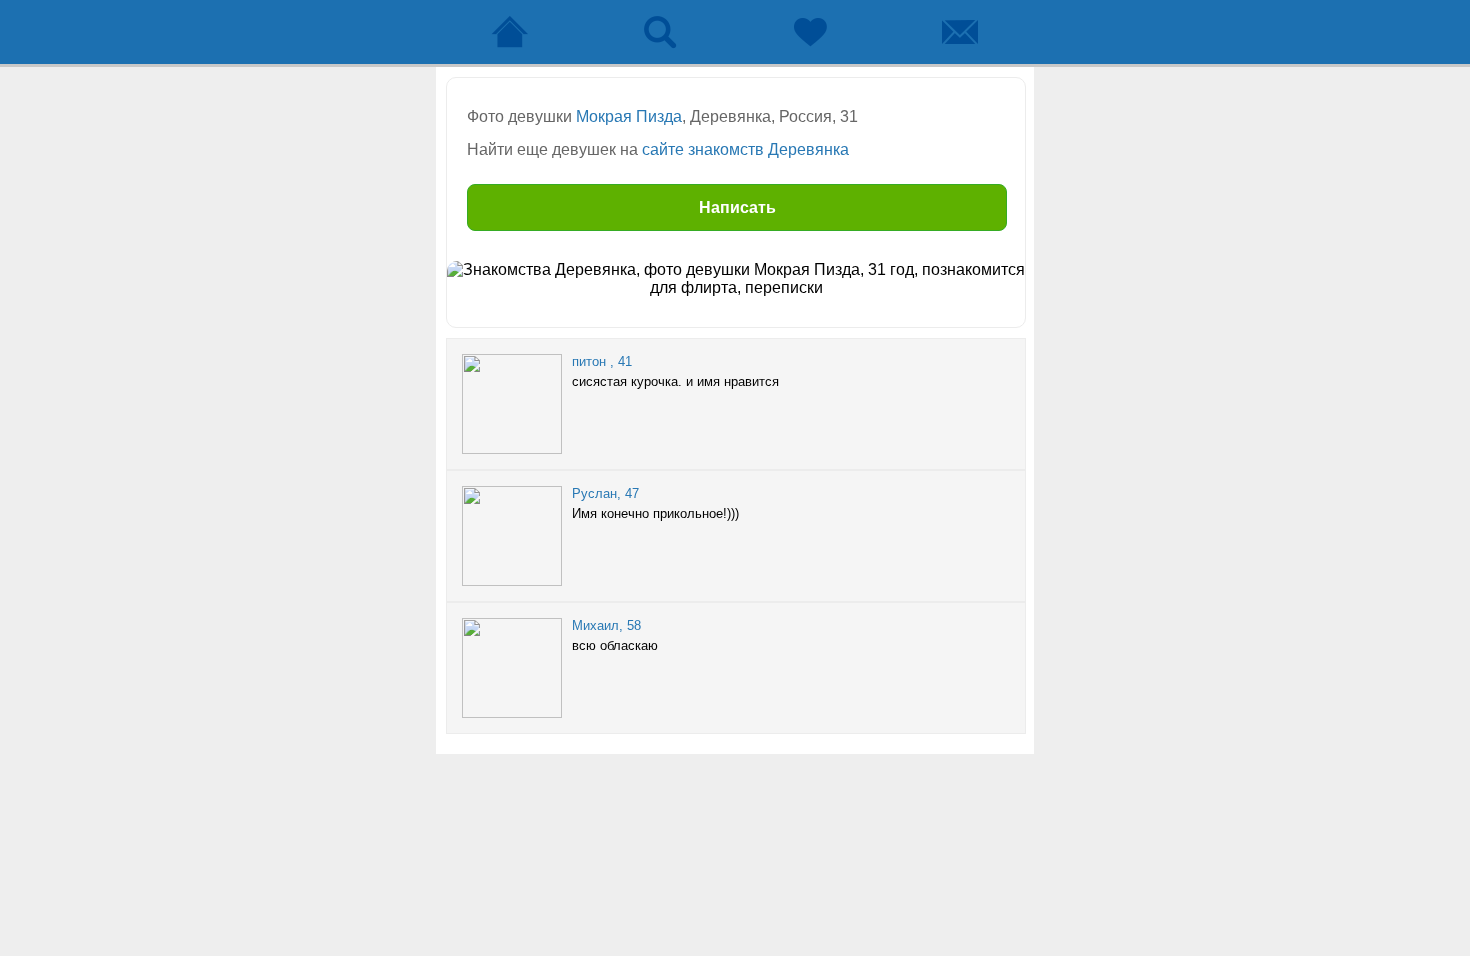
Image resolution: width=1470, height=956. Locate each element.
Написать (737, 207)
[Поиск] (660, 32)
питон (589, 361)
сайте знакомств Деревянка (745, 149)
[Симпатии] (810, 32)
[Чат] (960, 32)
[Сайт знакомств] (510, 32)
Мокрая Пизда (629, 116)
